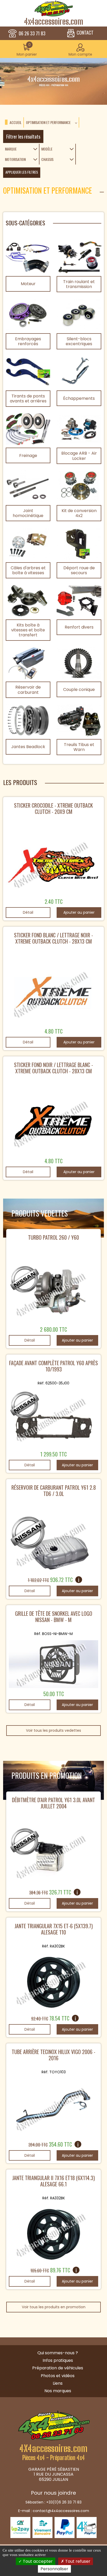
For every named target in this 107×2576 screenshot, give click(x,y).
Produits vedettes (40, 1213)
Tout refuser (77, 2561)
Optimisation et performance (48, 123)
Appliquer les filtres (22, 172)
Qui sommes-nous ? (58, 2353)
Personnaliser (54, 2569)
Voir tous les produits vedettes (53, 1730)
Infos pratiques (58, 2360)
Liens (58, 2383)
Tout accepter (37, 2561)
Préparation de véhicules (58, 2368)
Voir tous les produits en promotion (54, 2307)
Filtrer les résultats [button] (23, 136)
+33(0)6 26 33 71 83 (64, 2502)
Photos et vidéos (58, 2376)
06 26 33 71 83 (32, 34)
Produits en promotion (47, 1776)
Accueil (16, 123)
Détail (28, 912)
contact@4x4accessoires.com (61, 2511)
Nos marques (58, 2391)
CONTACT (85, 33)
